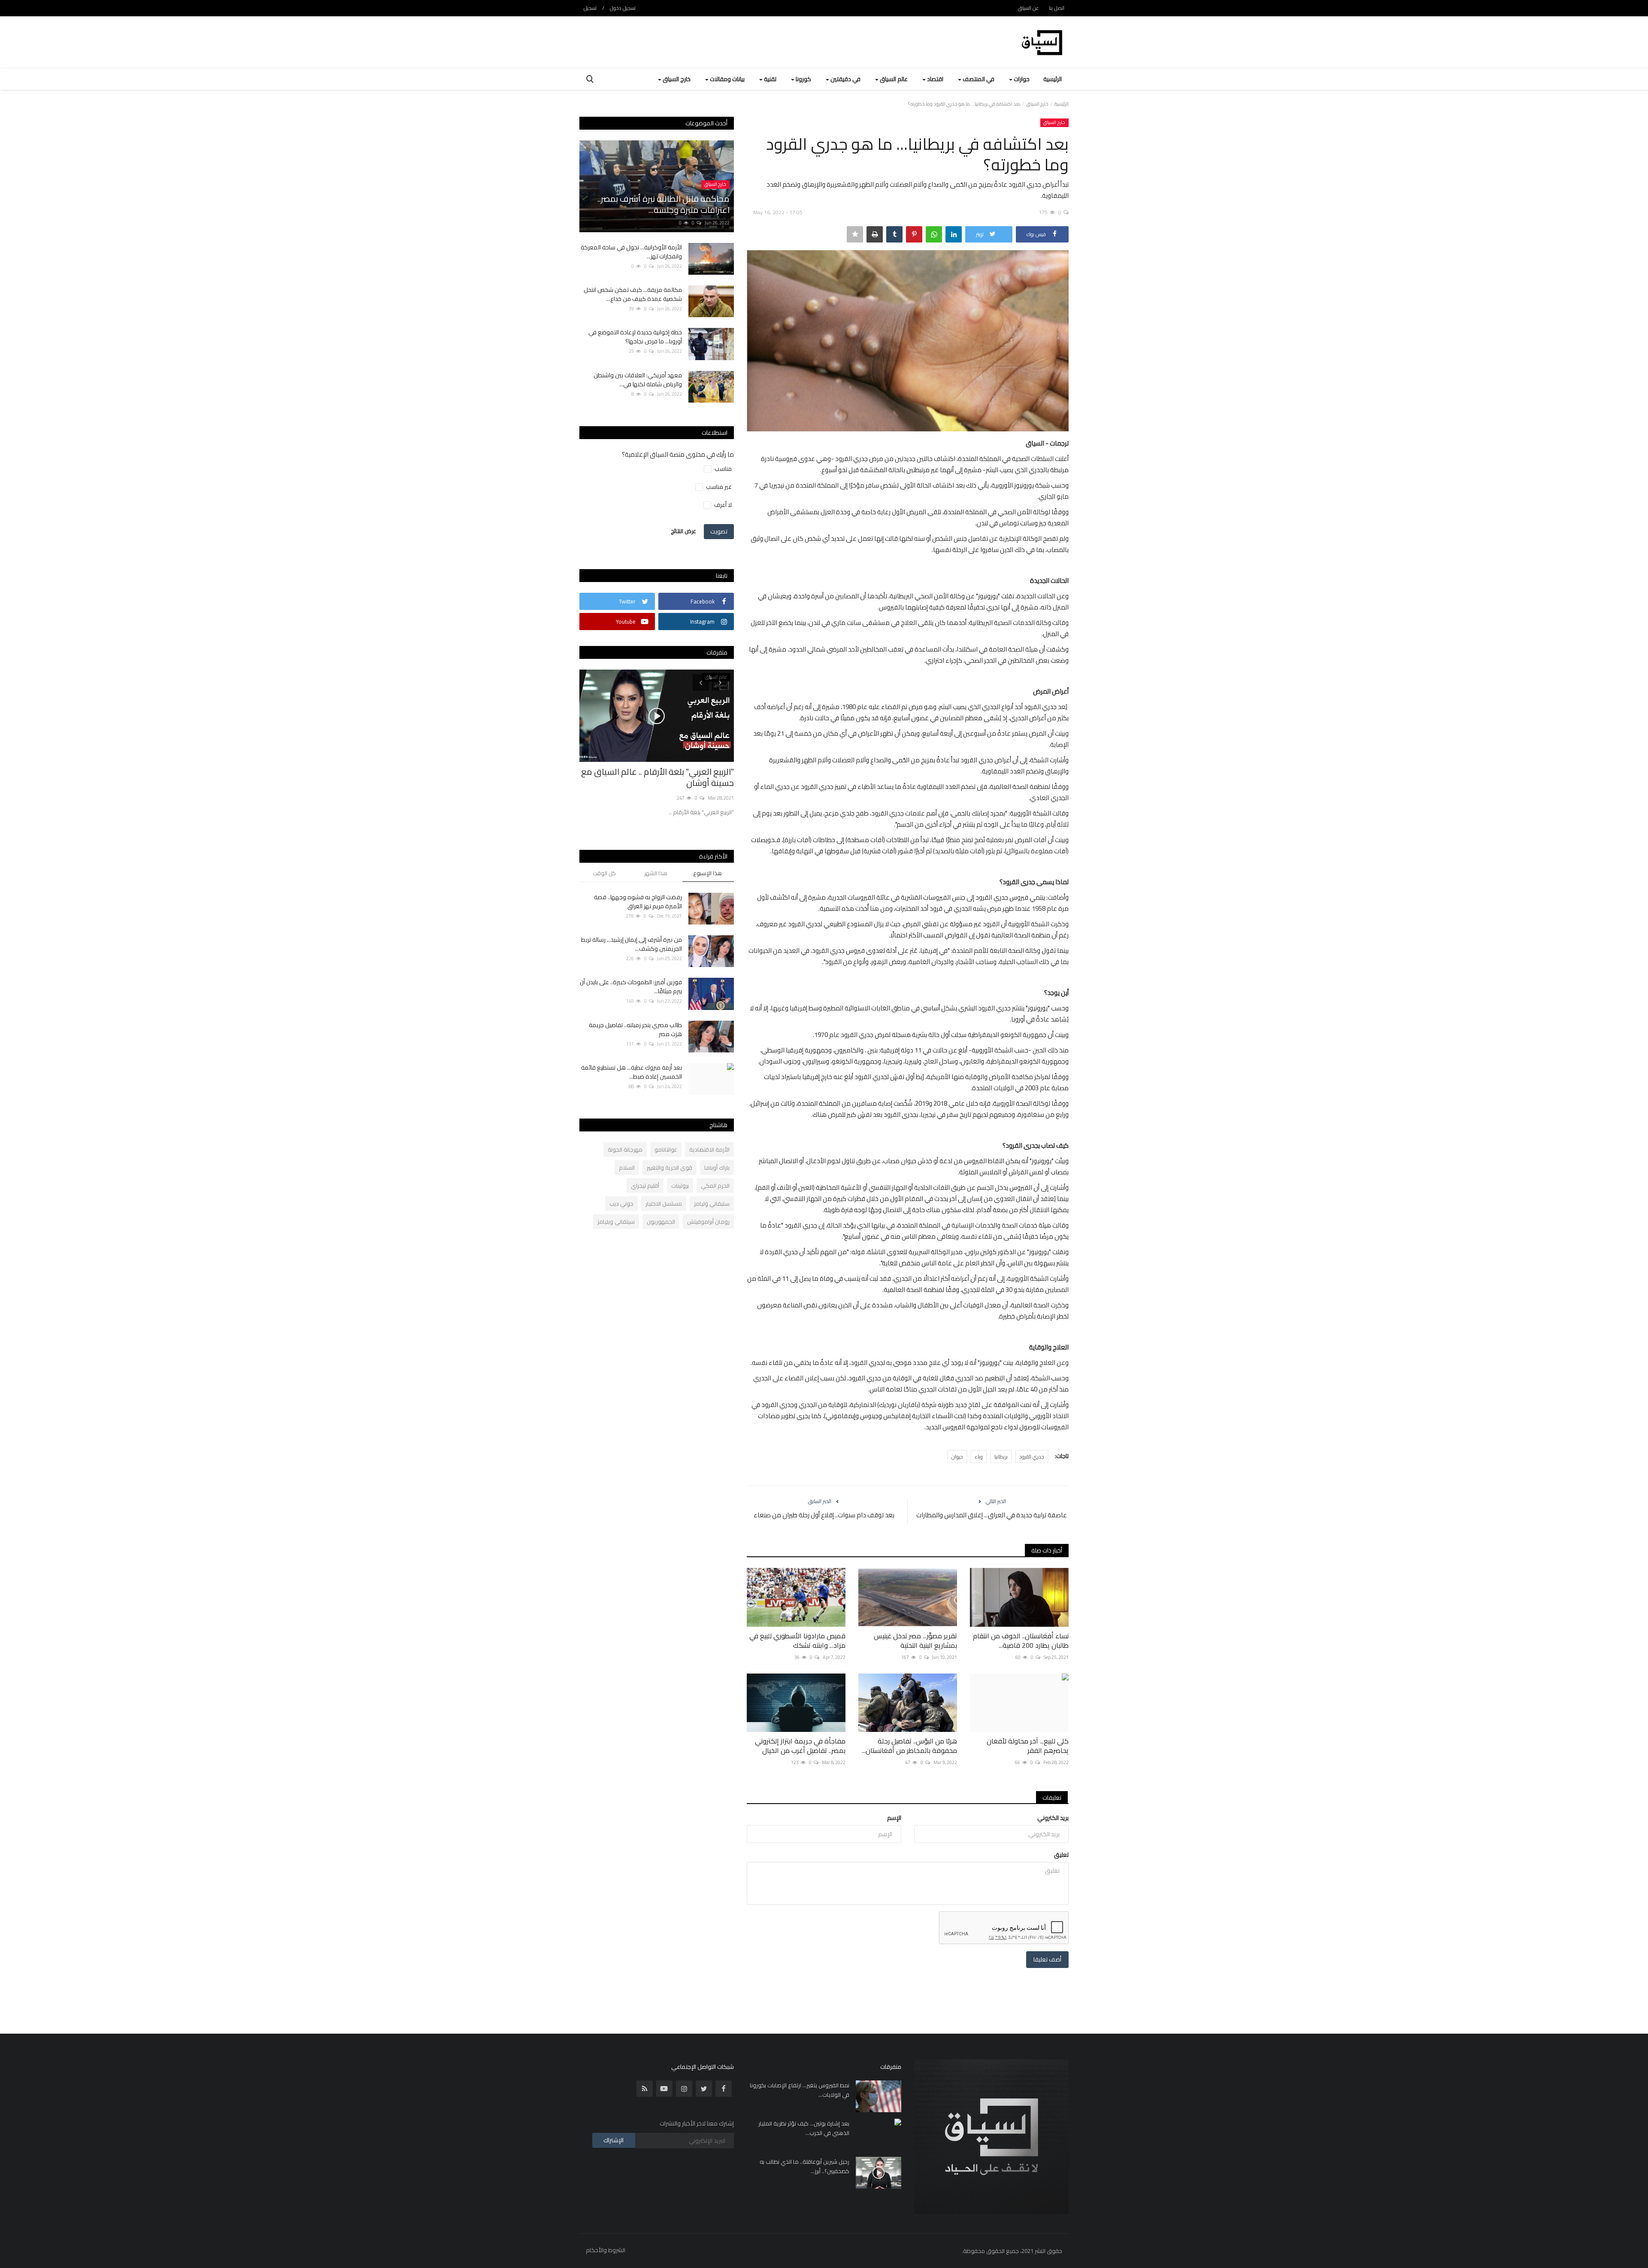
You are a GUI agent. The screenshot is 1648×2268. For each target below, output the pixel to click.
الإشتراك (613, 2140)
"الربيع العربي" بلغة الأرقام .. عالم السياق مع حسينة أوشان (657, 777)
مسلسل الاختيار (664, 1204)
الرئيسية (1053, 79)
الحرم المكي (715, 1186)
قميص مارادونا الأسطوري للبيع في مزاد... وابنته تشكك (797, 1640)
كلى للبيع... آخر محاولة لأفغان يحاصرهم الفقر (1028, 1746)
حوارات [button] (1021, 79)
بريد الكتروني (1053, 1818)
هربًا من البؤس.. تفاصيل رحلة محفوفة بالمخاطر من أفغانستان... (909, 1746)
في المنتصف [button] (978, 79)
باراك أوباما (717, 1167)
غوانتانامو (666, 1149)
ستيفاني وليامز (712, 1204)
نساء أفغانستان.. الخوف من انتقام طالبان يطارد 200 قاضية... (1021, 1640)
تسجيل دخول (623, 8)
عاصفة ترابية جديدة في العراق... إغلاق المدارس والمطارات (992, 1515)
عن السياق (1028, 8)
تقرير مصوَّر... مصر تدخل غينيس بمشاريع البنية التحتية (915, 1640)
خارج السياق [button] (676, 79)
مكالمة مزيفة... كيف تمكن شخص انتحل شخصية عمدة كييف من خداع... (633, 294)
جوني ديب (621, 1204)
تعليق (1061, 1855)
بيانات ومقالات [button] (727, 79)
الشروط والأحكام (606, 2250)
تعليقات (1052, 1798)
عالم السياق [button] (893, 79)
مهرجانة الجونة (625, 1149)
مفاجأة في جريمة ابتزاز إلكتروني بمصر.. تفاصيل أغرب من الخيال (800, 1746)
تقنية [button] (769, 79)
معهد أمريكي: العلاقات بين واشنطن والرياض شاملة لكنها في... (638, 380)
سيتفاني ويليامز (616, 1222)
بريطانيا (1001, 1457)
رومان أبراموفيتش (708, 1222)
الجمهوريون (661, 1222)
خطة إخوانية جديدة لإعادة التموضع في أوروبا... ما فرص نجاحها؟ (635, 337)
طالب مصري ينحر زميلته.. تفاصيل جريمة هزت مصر (635, 1030)
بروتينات (680, 1186)
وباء (979, 1457)
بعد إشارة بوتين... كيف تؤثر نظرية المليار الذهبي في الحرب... (804, 2128)
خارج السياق (1038, 104)
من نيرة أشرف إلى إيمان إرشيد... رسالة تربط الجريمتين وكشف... (632, 944)
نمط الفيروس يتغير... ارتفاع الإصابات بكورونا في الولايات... (800, 2090)
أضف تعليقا (1047, 1959)
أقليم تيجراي (645, 1186)
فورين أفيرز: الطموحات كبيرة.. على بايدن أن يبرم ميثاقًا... (631, 987)
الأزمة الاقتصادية (709, 1149)
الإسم (894, 1818)
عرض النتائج (683, 531)
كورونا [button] (803, 79)
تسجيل (590, 8)
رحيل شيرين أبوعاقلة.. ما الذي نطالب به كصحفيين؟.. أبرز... (804, 2166)
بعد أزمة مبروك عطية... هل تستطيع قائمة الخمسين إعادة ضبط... (632, 1072)
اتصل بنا (1057, 8)
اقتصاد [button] (935, 79)
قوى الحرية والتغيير (669, 1167)
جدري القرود (1032, 1457)
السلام (627, 1167)
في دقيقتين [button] (845, 79)
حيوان (957, 1457)
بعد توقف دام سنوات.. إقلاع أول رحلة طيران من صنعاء (824, 1515)
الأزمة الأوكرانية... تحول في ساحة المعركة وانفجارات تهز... (631, 252)
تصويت (719, 531)
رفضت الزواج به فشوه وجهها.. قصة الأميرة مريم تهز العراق (638, 902)
